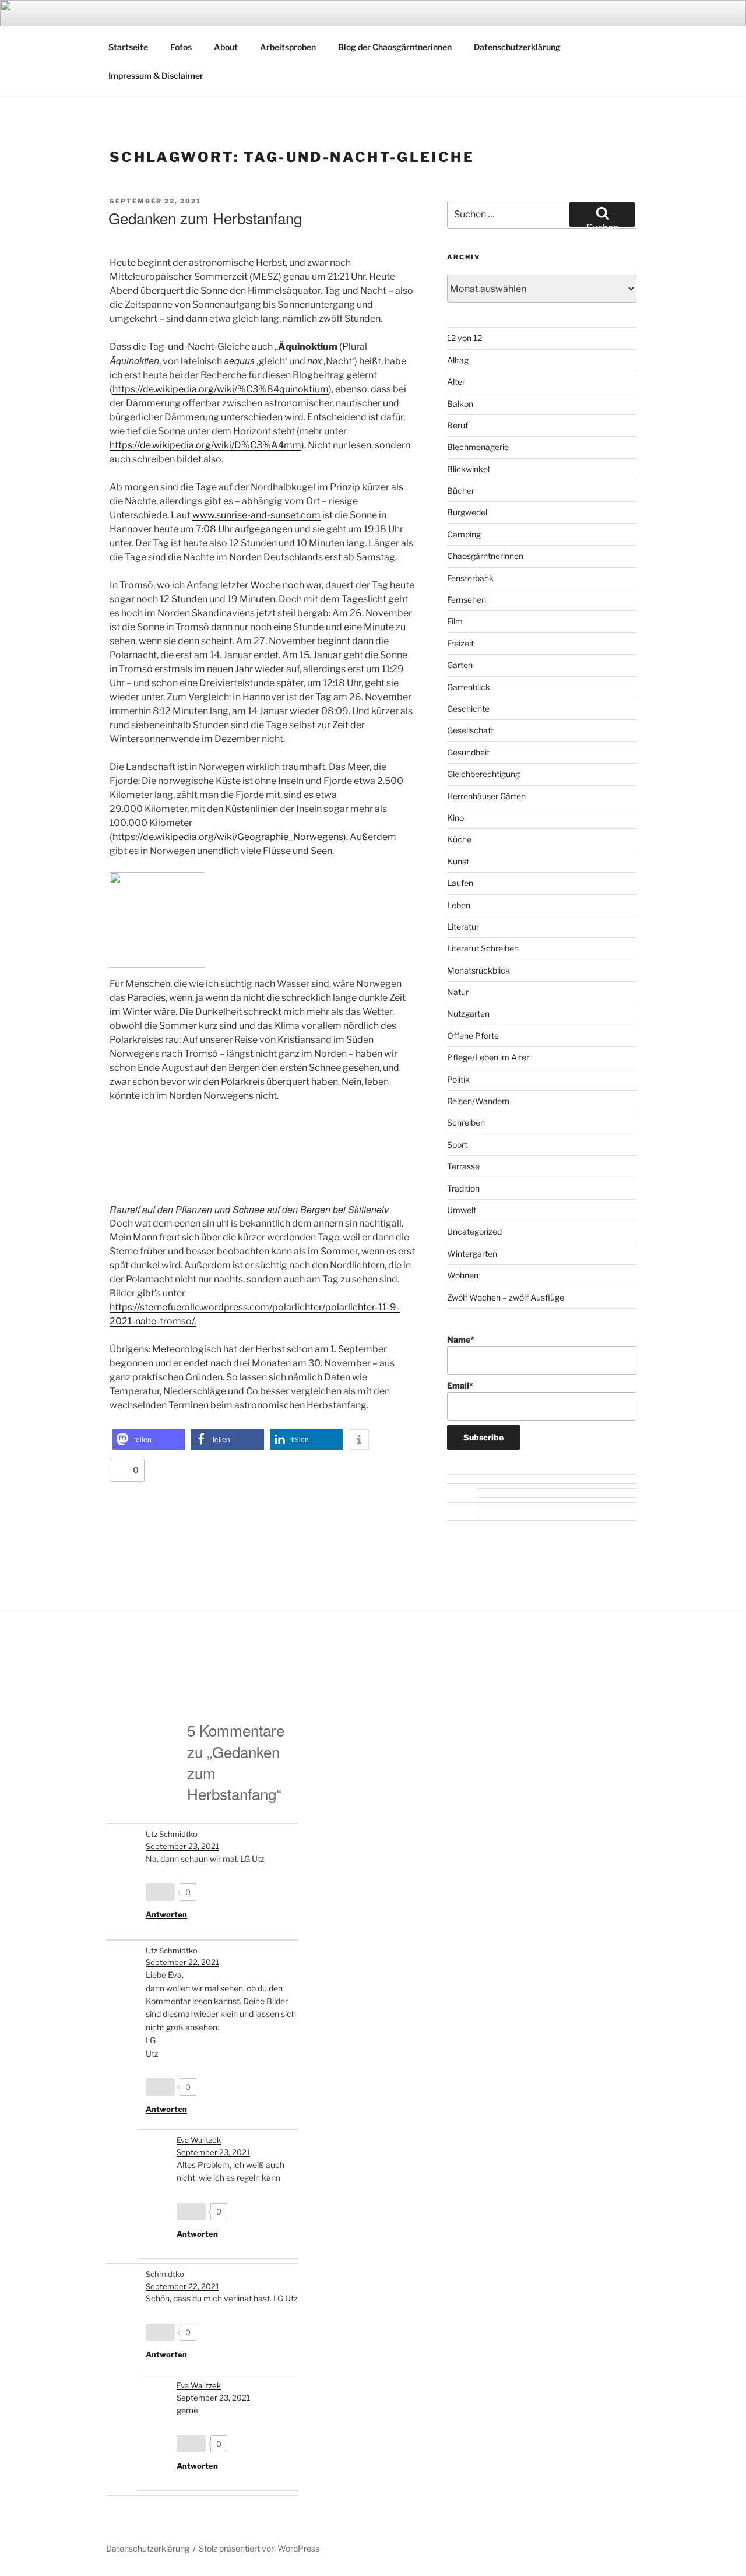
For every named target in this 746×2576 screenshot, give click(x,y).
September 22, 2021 (182, 1962)
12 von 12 (465, 338)
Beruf (458, 425)
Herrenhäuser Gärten (486, 796)
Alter (456, 382)
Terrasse (463, 1166)
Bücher (461, 491)
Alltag (458, 360)
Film (455, 621)
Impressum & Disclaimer (156, 75)
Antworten (166, 1914)
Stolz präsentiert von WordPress (259, 2548)
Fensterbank (470, 578)
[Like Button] (121, 1470)
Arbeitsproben (288, 47)
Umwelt (462, 1210)
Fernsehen (467, 600)
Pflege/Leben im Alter (488, 1057)
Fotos (181, 47)
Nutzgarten (468, 1013)
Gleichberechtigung (483, 774)
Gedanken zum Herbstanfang (205, 218)
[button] (149, 1440)
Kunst (458, 861)
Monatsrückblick (478, 970)
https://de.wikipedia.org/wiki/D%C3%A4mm (205, 445)
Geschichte (468, 709)
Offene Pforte (473, 1036)
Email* (460, 1385)
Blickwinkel (468, 469)
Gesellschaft (470, 730)
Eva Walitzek (199, 2140)
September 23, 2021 (182, 1846)
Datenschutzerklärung (517, 47)
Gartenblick (469, 687)
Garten (460, 665)
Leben (459, 905)
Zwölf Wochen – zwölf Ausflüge (506, 1297)
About (226, 47)
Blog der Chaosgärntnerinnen (395, 47)
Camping (464, 534)
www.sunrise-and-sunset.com (256, 515)
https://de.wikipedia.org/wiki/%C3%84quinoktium (221, 389)
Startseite (128, 47)
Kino (455, 818)
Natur (458, 992)
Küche (459, 839)
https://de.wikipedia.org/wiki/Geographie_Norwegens (228, 837)
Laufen (460, 883)
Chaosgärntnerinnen (485, 556)
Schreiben (466, 1122)
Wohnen (463, 1275)
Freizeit (460, 643)
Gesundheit (468, 752)
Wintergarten (472, 1254)
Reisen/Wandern (478, 1101)
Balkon (460, 404)
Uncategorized (474, 1231)
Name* (461, 1339)
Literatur (463, 927)
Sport (457, 1145)
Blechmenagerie (478, 447)
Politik (458, 1079)
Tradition (463, 1188)
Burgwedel (467, 512)
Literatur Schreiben (483, 948)
